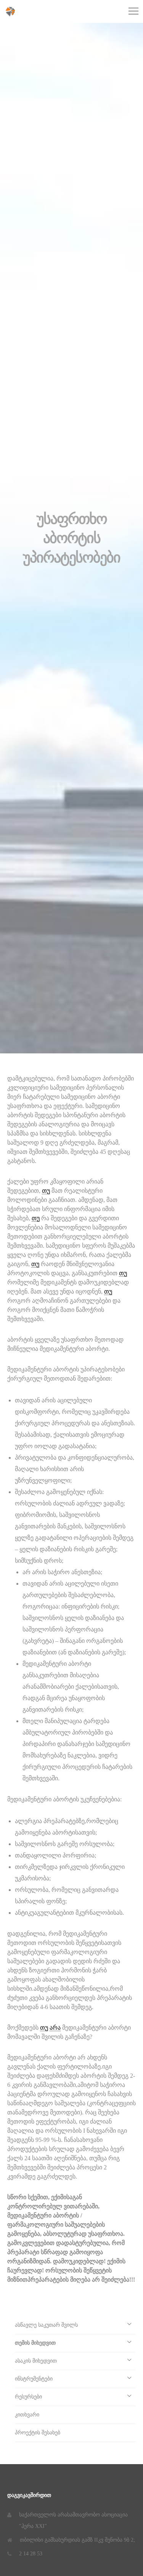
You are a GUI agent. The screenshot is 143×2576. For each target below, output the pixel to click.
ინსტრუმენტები (34, 2379)
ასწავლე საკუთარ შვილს (46, 2325)
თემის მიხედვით (35, 2343)
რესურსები (28, 2397)
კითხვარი (27, 2415)
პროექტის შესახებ (38, 2433)
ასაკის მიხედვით (36, 2361)
